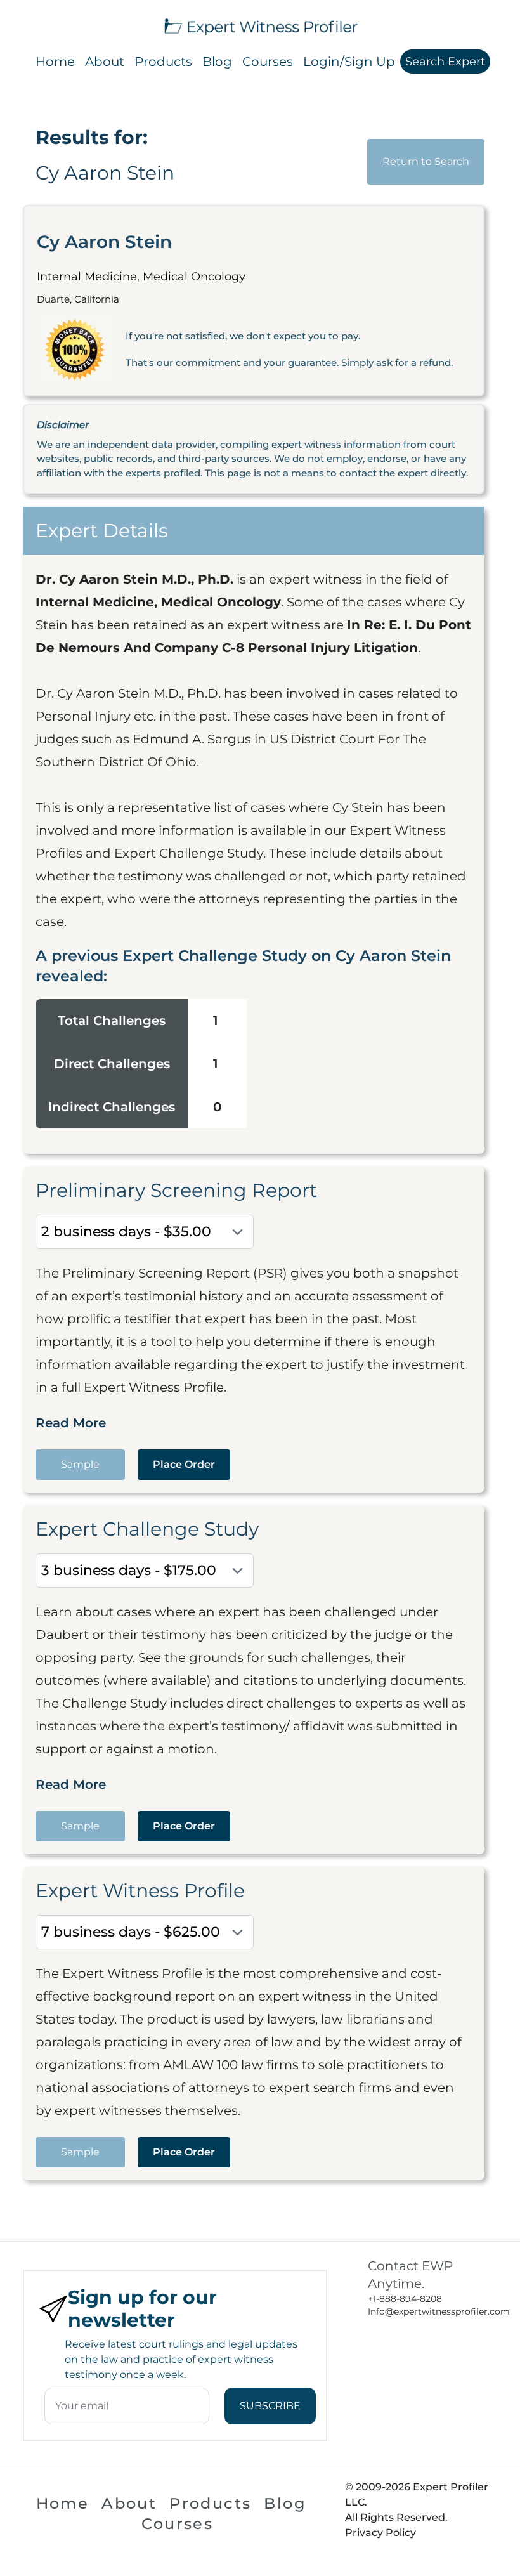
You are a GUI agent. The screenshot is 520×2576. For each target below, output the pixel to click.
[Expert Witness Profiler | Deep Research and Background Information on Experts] (260, 25)
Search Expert (445, 62)
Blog (217, 62)
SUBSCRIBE (270, 2406)
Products (163, 62)
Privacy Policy (380, 2533)
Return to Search (426, 161)
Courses (268, 62)
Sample (80, 1464)
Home (55, 62)
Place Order (184, 1464)
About (105, 62)
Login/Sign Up (349, 62)
